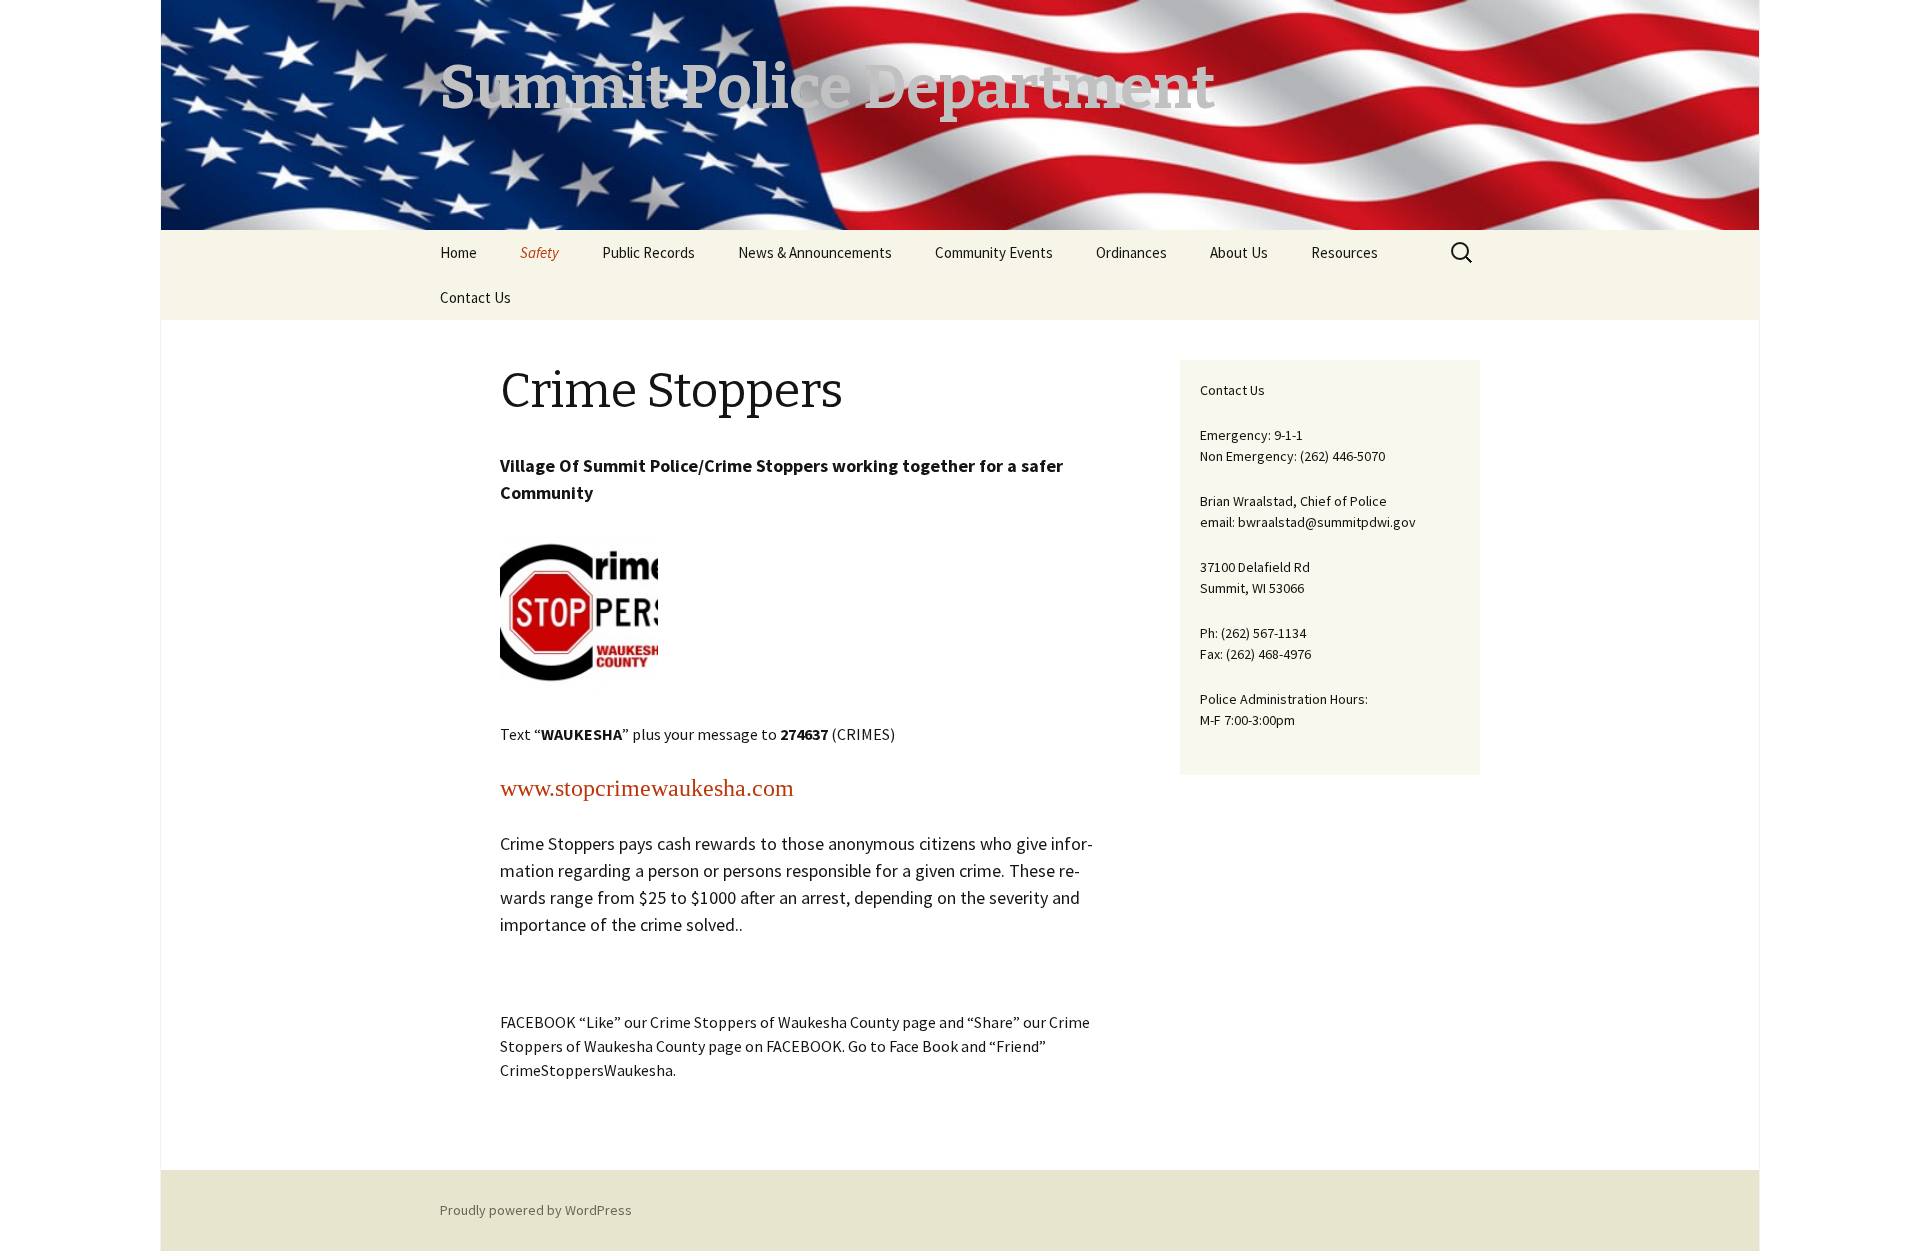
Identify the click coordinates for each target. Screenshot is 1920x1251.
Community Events (994, 252)
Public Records (648, 252)
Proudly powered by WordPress (536, 1210)
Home (458, 252)
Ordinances (1131, 252)
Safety (539, 252)
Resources (1344, 252)
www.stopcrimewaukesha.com (647, 788)
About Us (1239, 252)
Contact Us (475, 297)
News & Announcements (815, 252)
